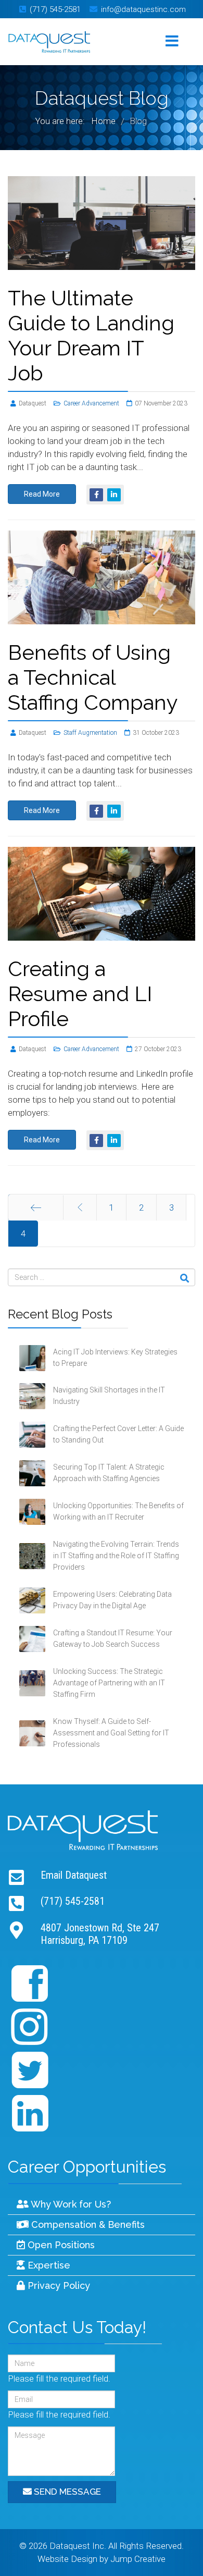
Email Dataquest (74, 1875)
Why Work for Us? (70, 2204)
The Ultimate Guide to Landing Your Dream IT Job (91, 335)
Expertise (48, 2265)
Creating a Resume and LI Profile (80, 994)
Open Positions (60, 2245)
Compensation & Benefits (87, 2224)
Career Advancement (91, 403)
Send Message (66, 2492)
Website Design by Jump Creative (102, 2559)
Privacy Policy (58, 2285)
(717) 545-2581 (55, 9)
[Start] (36, 1207)
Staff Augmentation (90, 733)
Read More (42, 494)
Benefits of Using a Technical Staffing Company (93, 677)
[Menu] (172, 42)
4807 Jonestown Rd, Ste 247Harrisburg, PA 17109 (100, 1934)
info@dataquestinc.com (143, 9)
